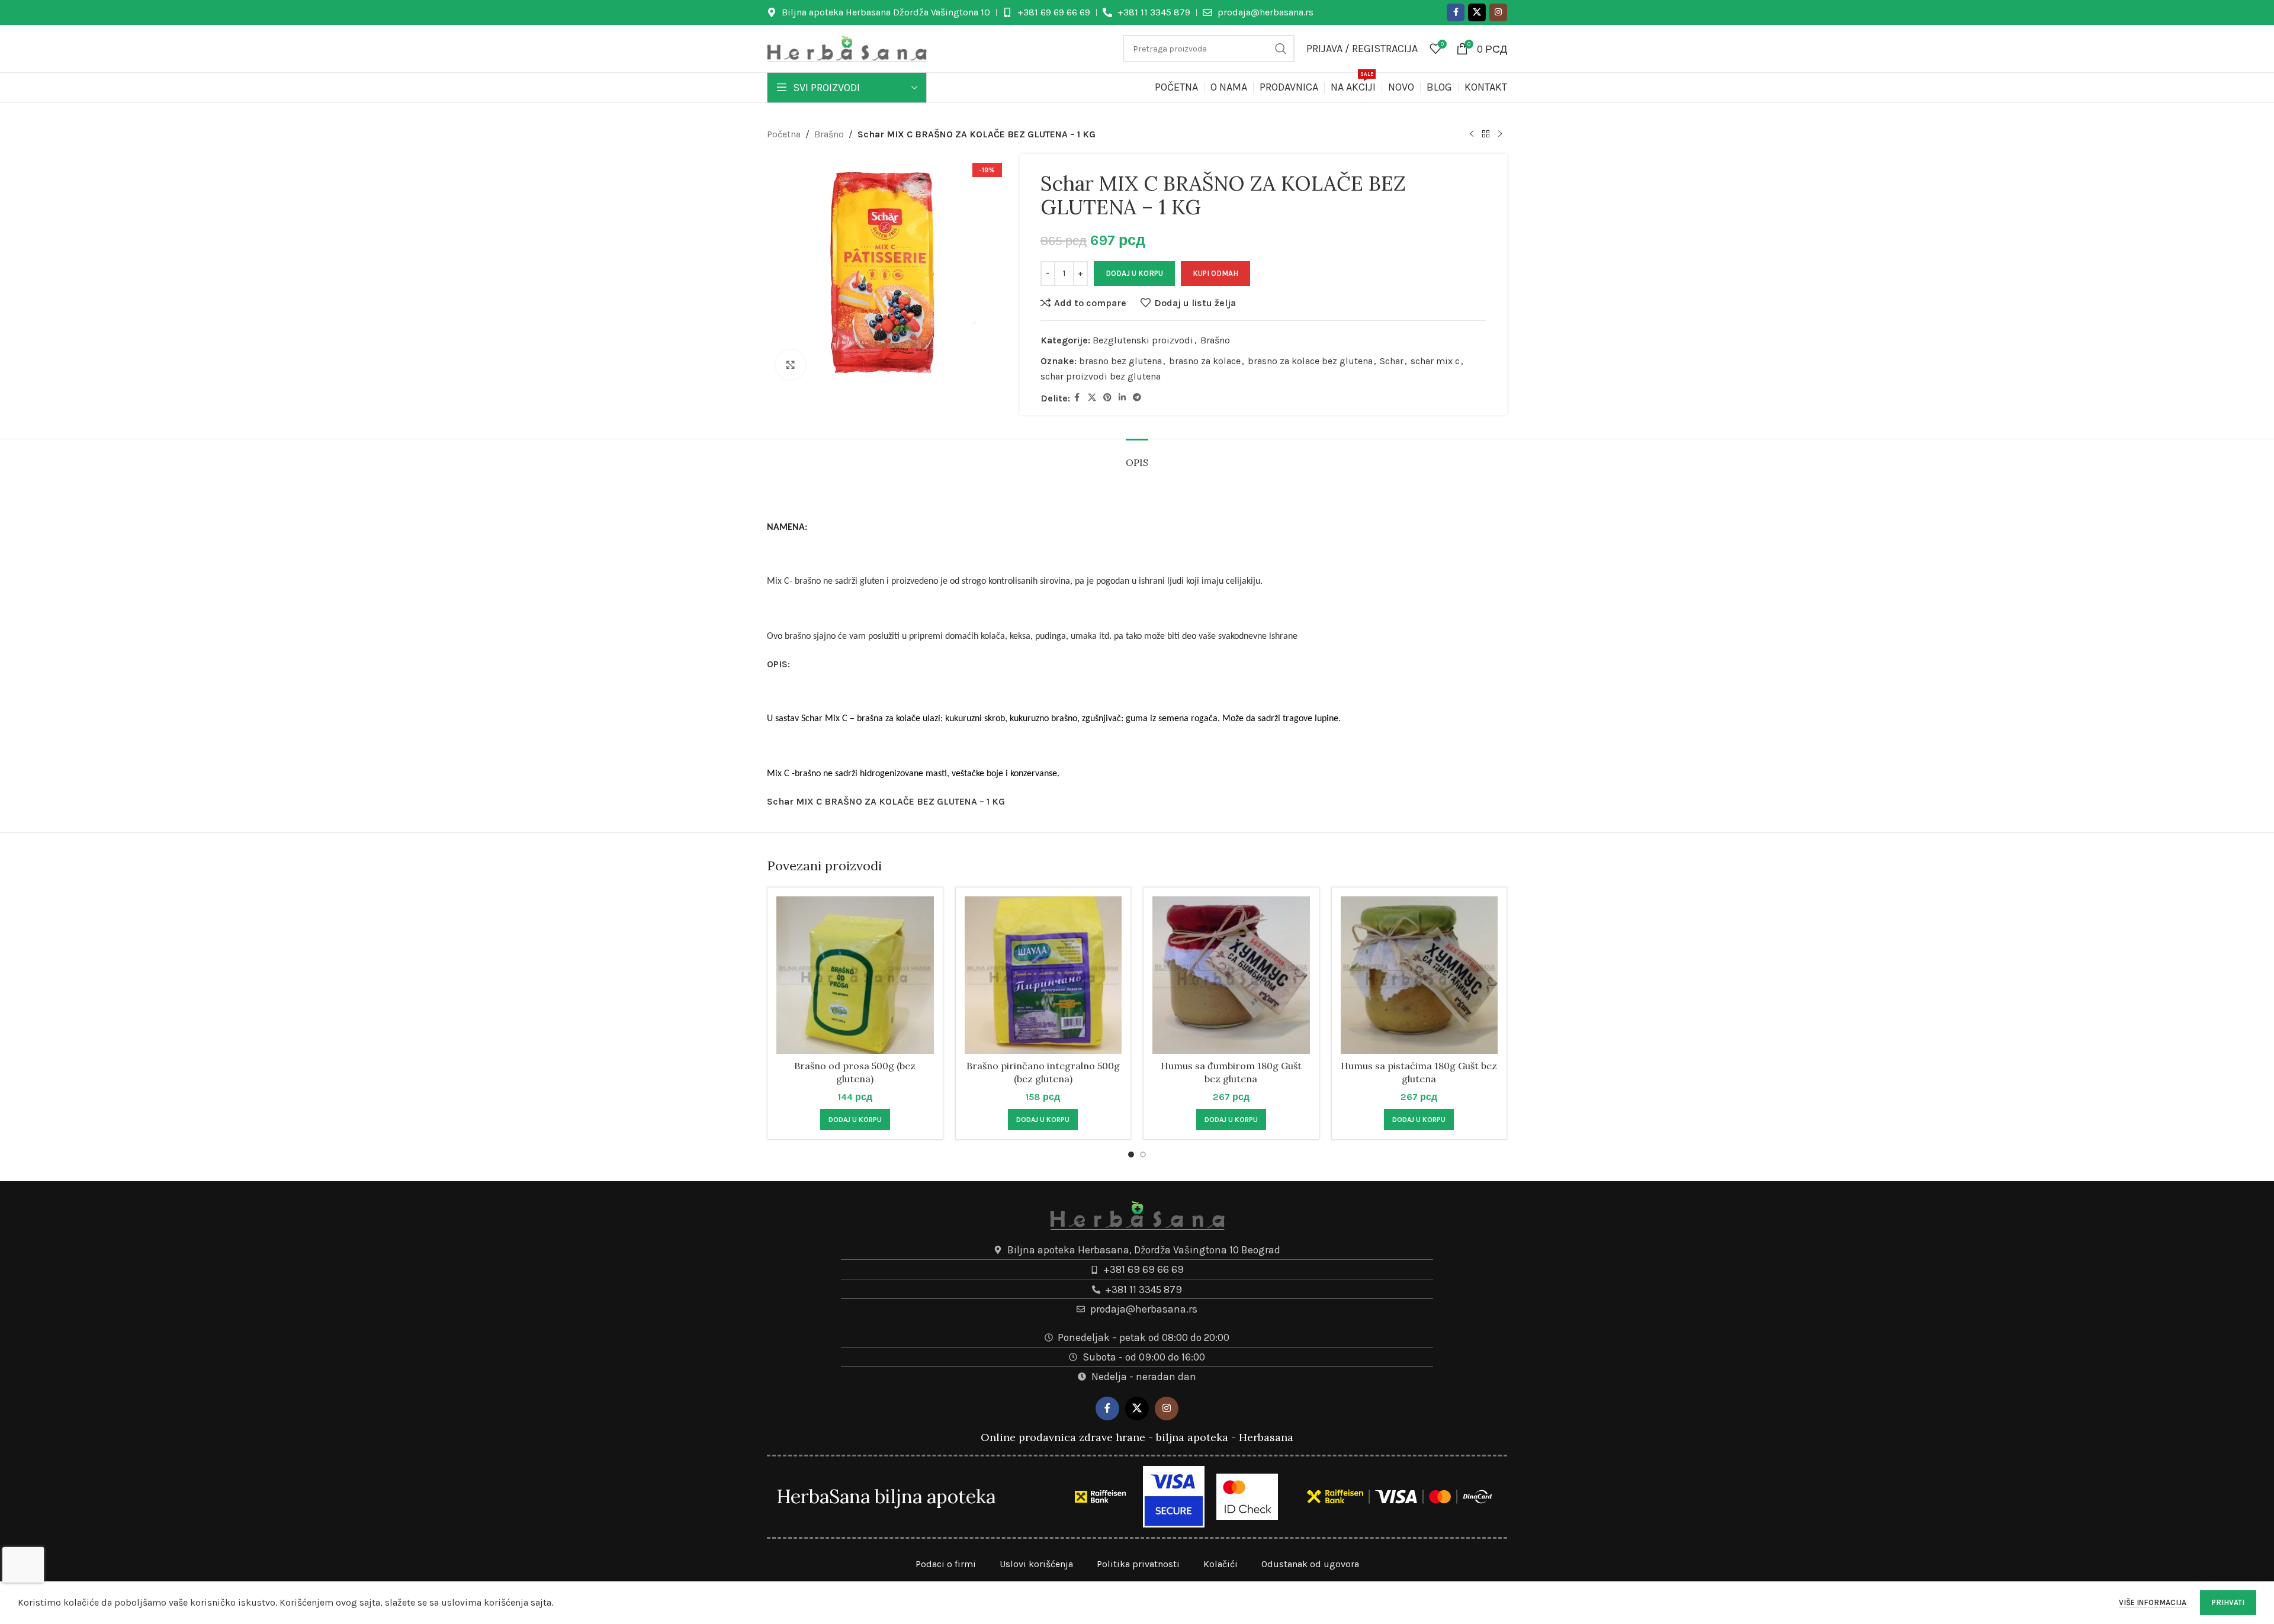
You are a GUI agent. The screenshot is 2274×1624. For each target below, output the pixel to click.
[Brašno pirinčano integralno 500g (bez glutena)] (1043, 975)
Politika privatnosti (1138, 1564)
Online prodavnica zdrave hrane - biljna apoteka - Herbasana (1137, 1437)
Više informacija (2153, 1602)
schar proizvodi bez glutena (1101, 376)
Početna (784, 134)
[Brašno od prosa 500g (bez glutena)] (855, 975)
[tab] (1137, 457)
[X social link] (1477, 12)
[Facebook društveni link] (1456, 12)
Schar (1392, 361)
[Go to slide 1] (1131, 1155)
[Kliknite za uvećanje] (791, 365)
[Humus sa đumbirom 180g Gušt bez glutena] (1231, 975)
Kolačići (1220, 1564)
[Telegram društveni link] (1137, 398)
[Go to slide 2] (1143, 1155)
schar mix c (1435, 361)
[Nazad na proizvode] (1486, 134)
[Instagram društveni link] (1498, 12)
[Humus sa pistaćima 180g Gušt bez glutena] (1419, 975)
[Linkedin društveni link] (1122, 398)
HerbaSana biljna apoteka (886, 1496)
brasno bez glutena (1120, 361)
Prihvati (2228, 1602)
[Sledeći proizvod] (1500, 134)
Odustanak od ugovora (1310, 1564)
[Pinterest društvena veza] (1107, 398)
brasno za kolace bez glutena (1310, 361)
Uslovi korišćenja (1036, 1564)
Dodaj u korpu (1134, 273)
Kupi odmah (1215, 273)
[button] (855, 1120)
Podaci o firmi (946, 1564)
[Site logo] (847, 48)
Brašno (829, 134)
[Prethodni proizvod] (1472, 134)
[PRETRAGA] (1281, 49)
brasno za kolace (1205, 361)
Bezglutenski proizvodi (1143, 340)
